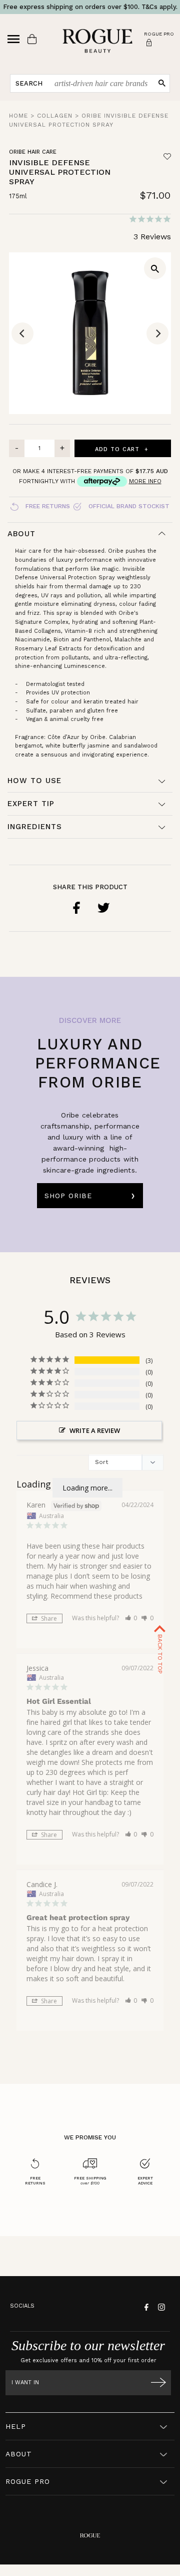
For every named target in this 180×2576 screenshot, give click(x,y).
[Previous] (22, 333)
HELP (16, 2426)
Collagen (55, 116)
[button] (131, 1618)
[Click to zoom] (155, 268)
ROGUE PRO (28, 2481)
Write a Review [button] (95, 1430)
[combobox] (101, 83)
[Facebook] (145, 2306)
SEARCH (29, 83)
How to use (34, 781)
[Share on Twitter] (103, 908)
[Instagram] (160, 2306)
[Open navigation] (13, 39)
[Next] (157, 333)
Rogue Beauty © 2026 (90, 2573)
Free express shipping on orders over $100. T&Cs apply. (90, 7)
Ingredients (35, 827)
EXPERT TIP (31, 804)
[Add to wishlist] (167, 156)
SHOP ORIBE (68, 1196)
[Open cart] (32, 39)
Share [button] (48, 1618)
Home (18, 116)
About (21, 534)
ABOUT (19, 2454)
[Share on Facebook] (76, 908)
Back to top (160, 1653)
